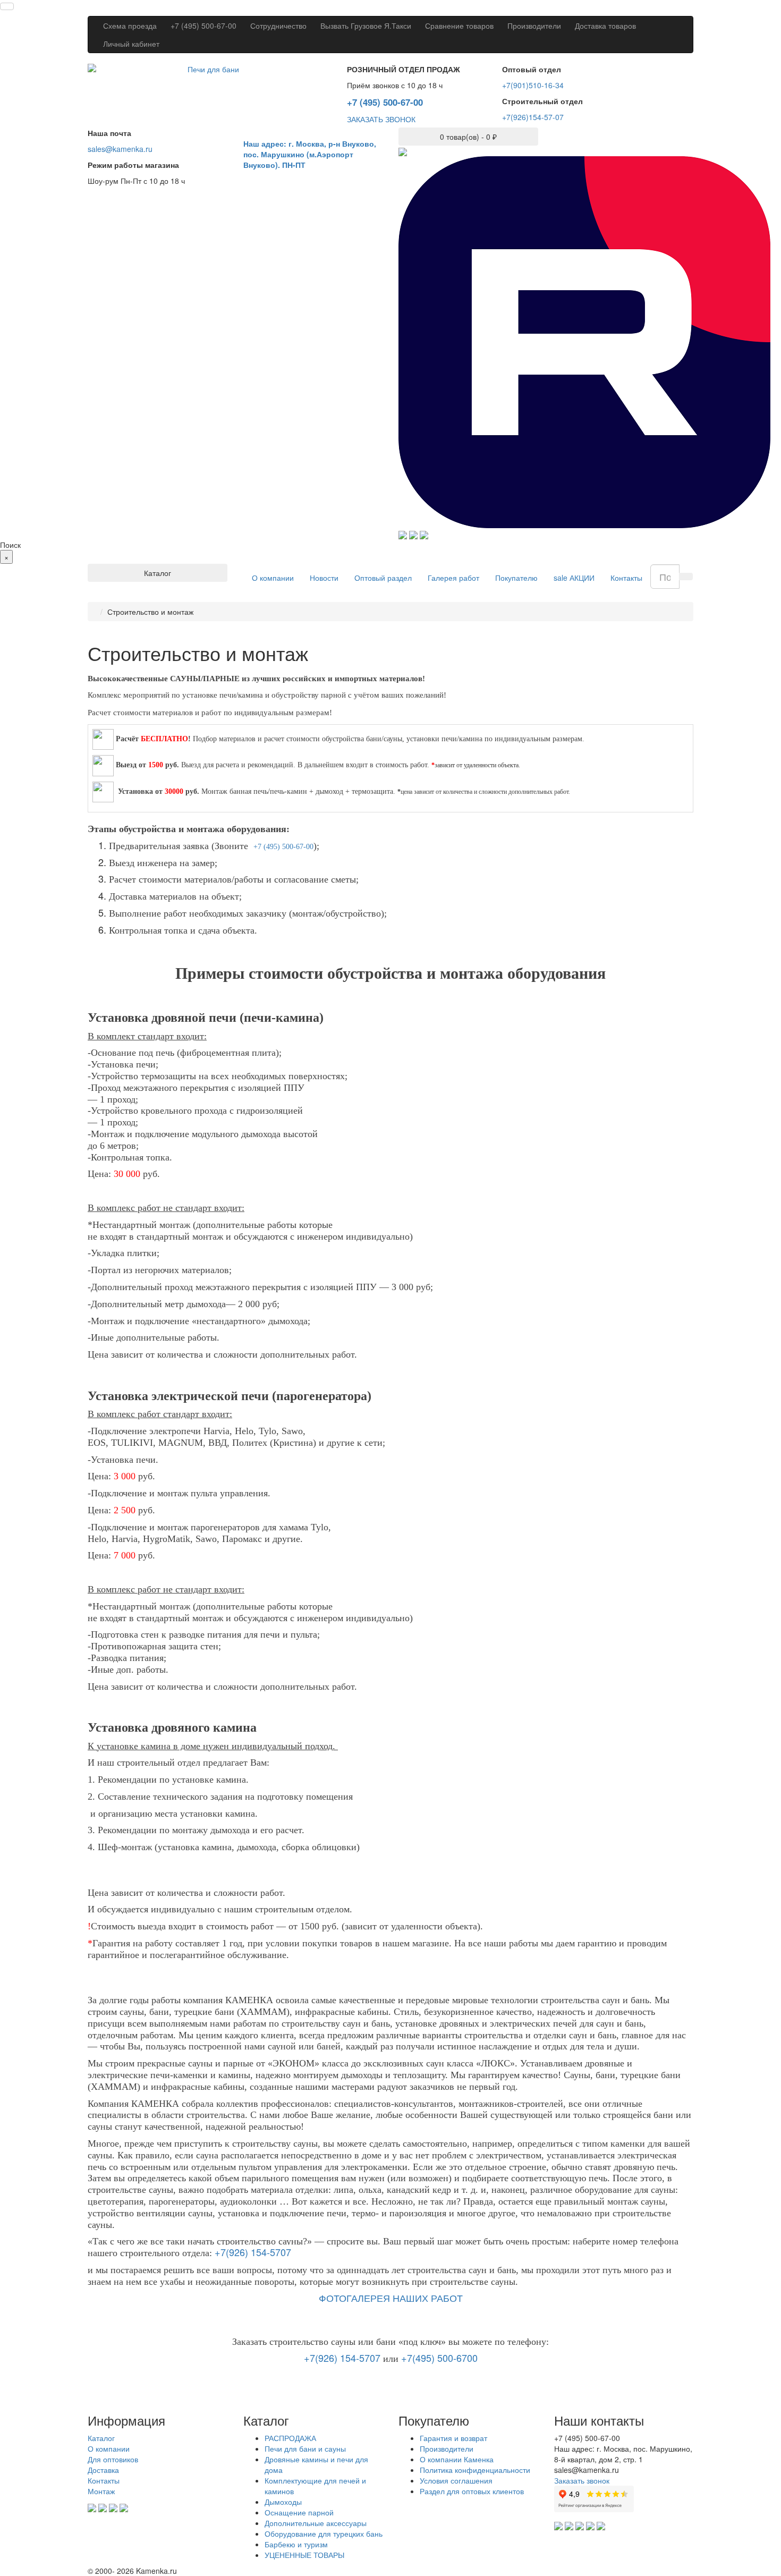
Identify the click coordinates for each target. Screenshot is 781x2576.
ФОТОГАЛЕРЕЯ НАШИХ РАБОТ (391, 2298)
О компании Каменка (457, 2459)
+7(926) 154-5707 (253, 2252)
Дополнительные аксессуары (316, 2523)
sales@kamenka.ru (120, 149)
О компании (273, 578)
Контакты (626, 578)
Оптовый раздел (383, 578)
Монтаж (101, 2491)
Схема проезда (130, 26)
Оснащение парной (299, 2512)
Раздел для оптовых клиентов (472, 2491)
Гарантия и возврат (453, 2438)
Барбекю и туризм (296, 2544)
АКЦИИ (574, 578)
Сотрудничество (278, 26)
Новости (324, 578)
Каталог (101, 2438)
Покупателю (516, 578)
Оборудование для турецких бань (324, 2533)
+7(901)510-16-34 (533, 85)
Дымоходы (283, 2502)
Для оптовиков (113, 2459)
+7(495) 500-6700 (439, 2358)
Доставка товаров (605, 26)
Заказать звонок (582, 2480)
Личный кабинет (131, 44)
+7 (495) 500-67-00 (203, 26)
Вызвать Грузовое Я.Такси (366, 26)
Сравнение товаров (459, 26)
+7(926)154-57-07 (533, 117)
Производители (534, 26)
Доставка (103, 2470)
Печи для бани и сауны (305, 2448)
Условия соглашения (456, 2480)
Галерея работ (453, 578)
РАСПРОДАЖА (290, 2438)
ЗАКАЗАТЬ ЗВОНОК (381, 119)
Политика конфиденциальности (475, 2470)
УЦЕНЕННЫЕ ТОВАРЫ (304, 2555)
